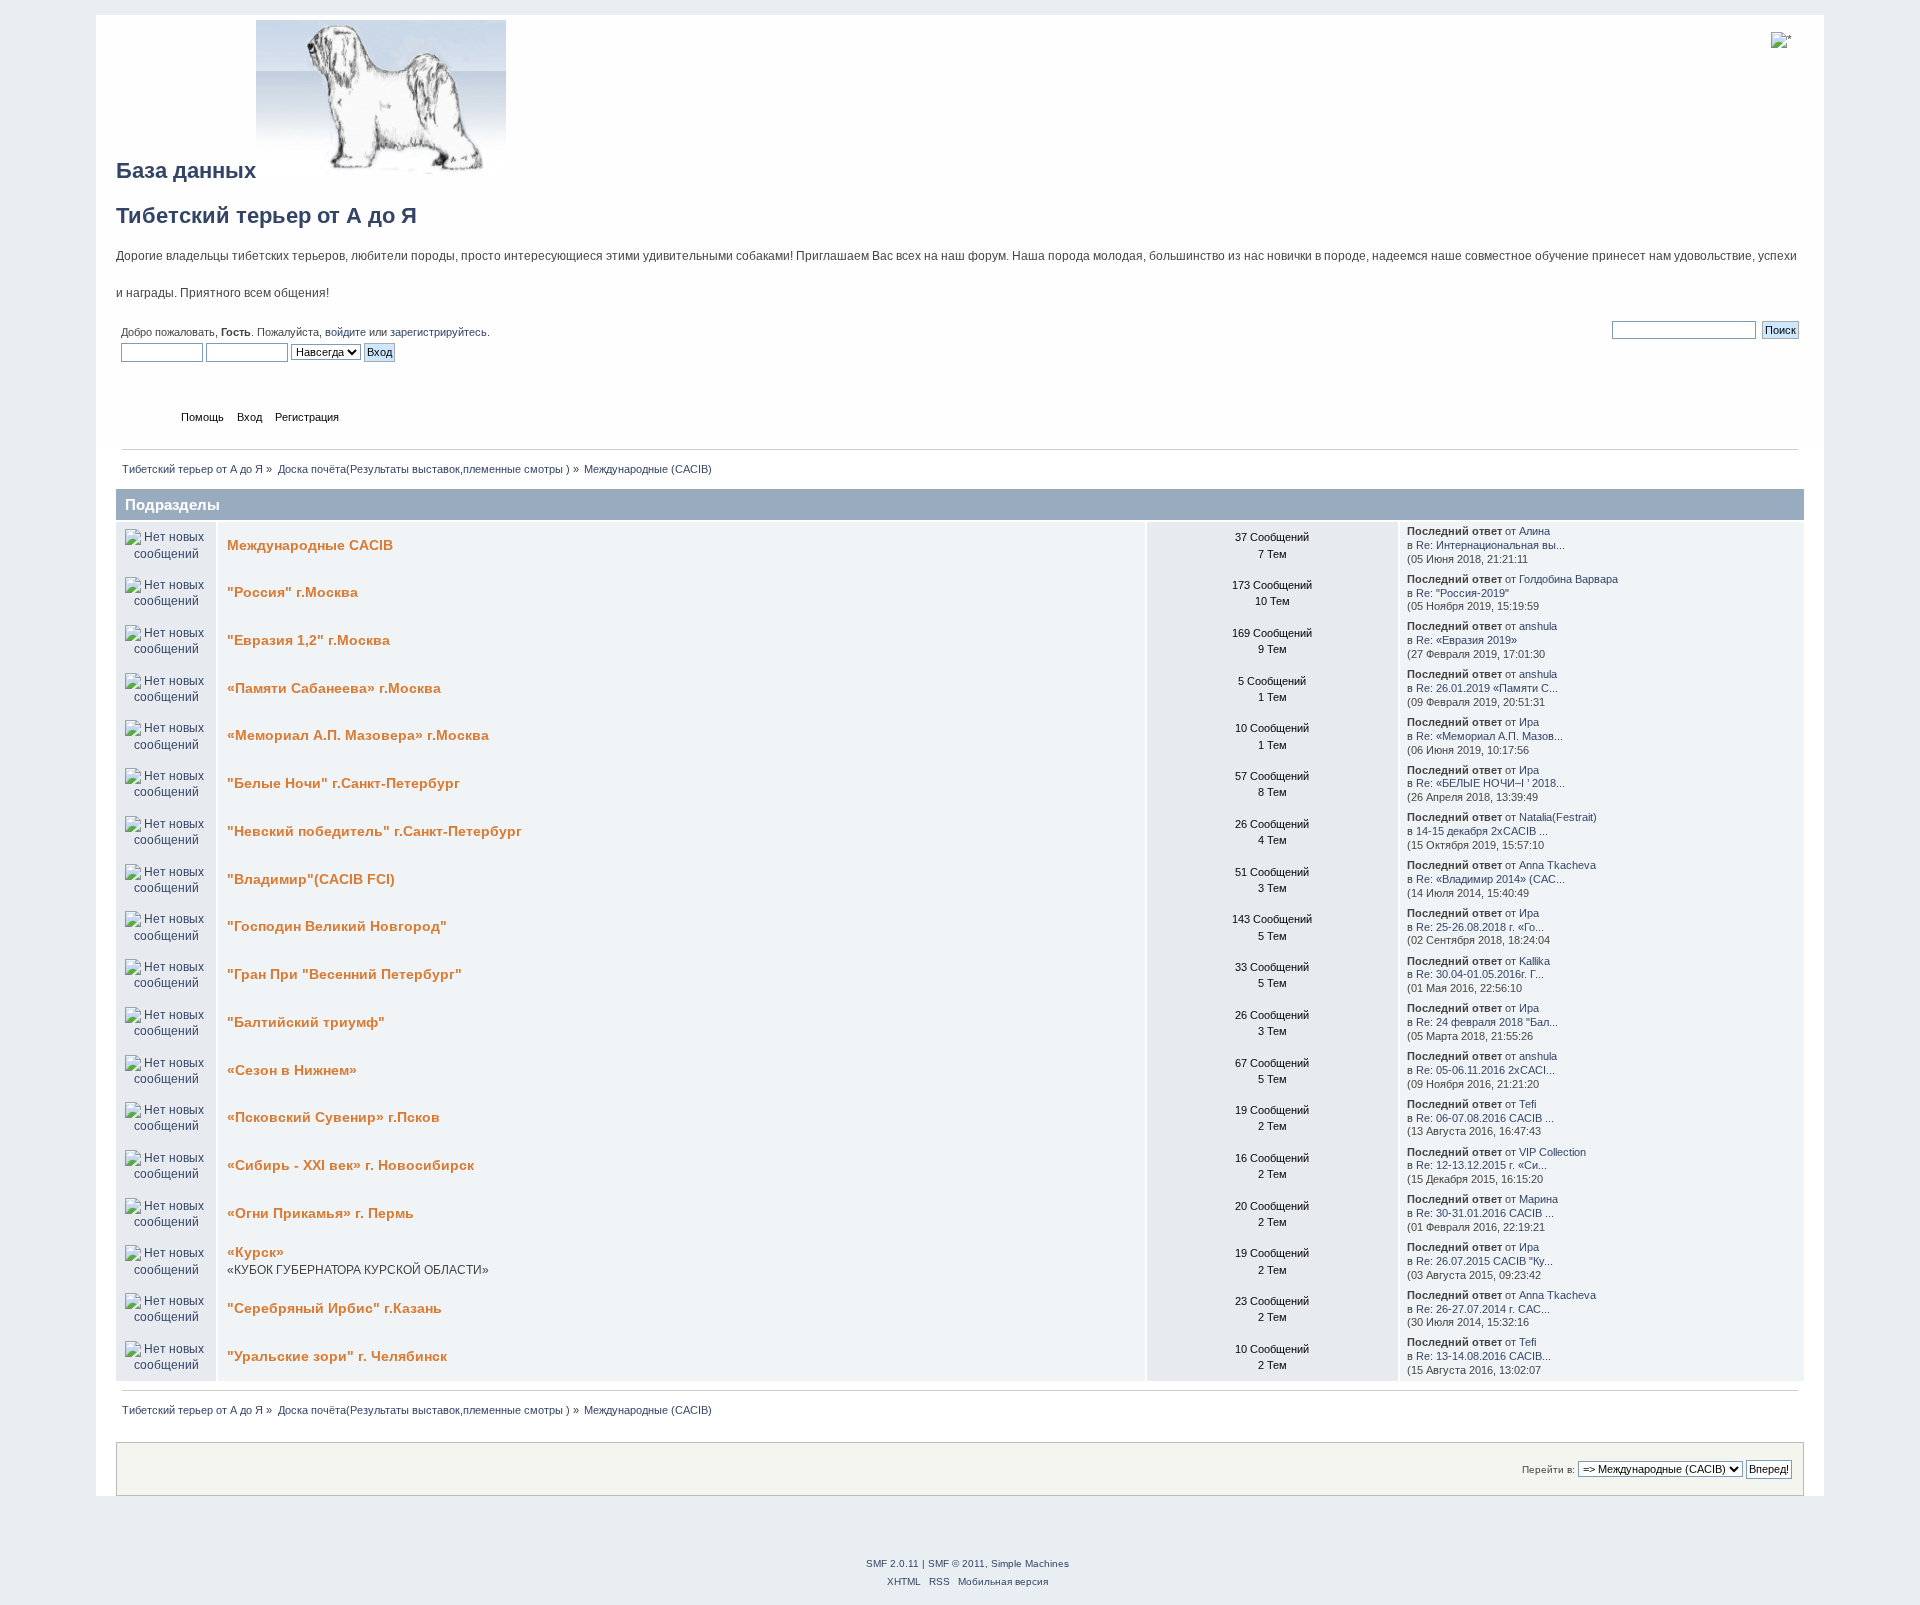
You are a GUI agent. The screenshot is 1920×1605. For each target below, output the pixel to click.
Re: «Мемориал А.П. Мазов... (1489, 736)
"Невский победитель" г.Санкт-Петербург (374, 831)
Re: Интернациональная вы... (1490, 545)
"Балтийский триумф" (306, 1022)
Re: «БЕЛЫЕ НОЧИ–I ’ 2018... (1490, 783)
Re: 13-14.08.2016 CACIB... (1483, 1356)
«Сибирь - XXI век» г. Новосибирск (350, 1165)
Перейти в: (1548, 1469)
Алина (1534, 531)
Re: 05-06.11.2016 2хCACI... (1485, 1070)
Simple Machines (1030, 1563)
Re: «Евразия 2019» (1466, 640)
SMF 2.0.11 (892, 1563)
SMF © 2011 (956, 1563)
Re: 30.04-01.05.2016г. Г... (1480, 974)
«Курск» (255, 1252)
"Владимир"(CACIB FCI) (311, 879)
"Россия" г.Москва (292, 592)
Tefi (1527, 1104)
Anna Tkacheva (1557, 865)
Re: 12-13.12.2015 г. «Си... (1481, 1165)
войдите (345, 332)
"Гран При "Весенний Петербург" (344, 974)
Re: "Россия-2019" (1462, 593)
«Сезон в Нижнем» (292, 1070)
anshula (1538, 626)
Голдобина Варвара (1568, 579)
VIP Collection (1552, 1152)
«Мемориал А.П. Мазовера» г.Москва (358, 735)
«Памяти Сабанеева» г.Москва (334, 688)
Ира (1529, 722)
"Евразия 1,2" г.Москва (308, 640)
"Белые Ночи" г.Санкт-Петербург (343, 783)
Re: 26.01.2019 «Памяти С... (1487, 688)
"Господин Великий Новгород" (337, 926)
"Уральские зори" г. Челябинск (337, 1356)
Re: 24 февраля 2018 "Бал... (1487, 1022)
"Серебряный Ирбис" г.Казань (334, 1308)
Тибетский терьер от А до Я (266, 215)
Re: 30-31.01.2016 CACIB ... (1485, 1213)
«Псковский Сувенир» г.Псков (333, 1117)
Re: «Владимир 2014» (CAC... (1490, 879)
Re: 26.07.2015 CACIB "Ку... (1484, 1261)
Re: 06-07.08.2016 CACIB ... (1485, 1118)
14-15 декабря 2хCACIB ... (1482, 831)
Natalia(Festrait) (1558, 817)
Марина (1538, 1199)
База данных (186, 170)
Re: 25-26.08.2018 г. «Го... (1480, 927)
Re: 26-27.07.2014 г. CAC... (1483, 1309)
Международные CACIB (310, 545)
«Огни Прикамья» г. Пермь (320, 1213)
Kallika (1534, 961)
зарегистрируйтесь (438, 332)
